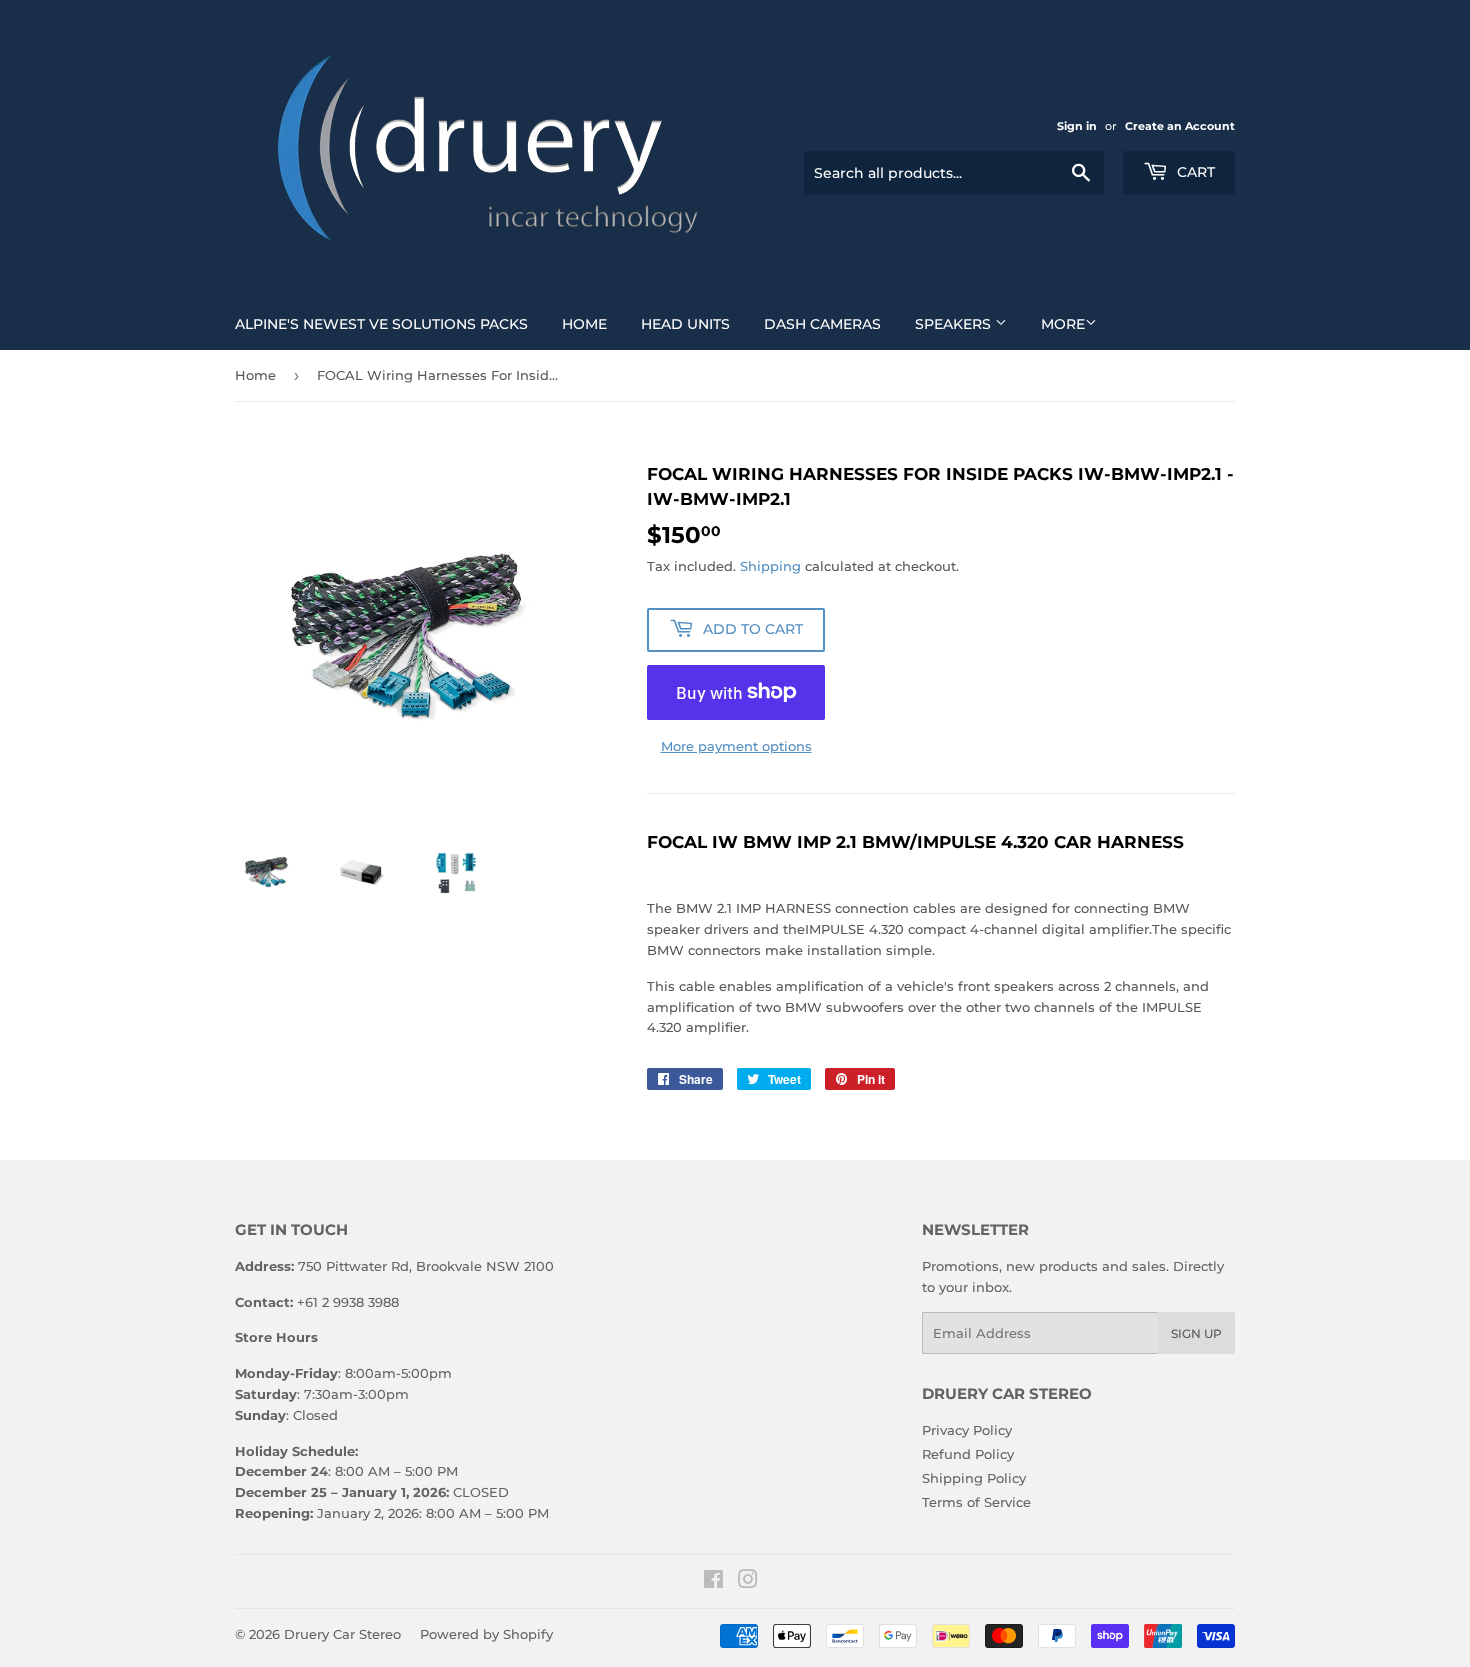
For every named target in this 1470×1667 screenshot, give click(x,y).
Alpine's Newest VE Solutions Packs (381, 324)
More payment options (736, 746)
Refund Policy (968, 1454)
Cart (1194, 172)
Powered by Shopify (486, 1634)
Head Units (685, 324)
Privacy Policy (967, 1430)
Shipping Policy (974, 1478)
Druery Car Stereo (342, 1634)
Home (584, 324)
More (1063, 324)
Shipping (770, 566)
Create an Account (1180, 126)
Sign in (1077, 126)
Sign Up (1196, 1333)
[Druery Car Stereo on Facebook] (713, 1582)
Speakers (955, 324)
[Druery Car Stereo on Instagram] (748, 1582)
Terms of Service (976, 1502)
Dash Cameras (822, 324)
